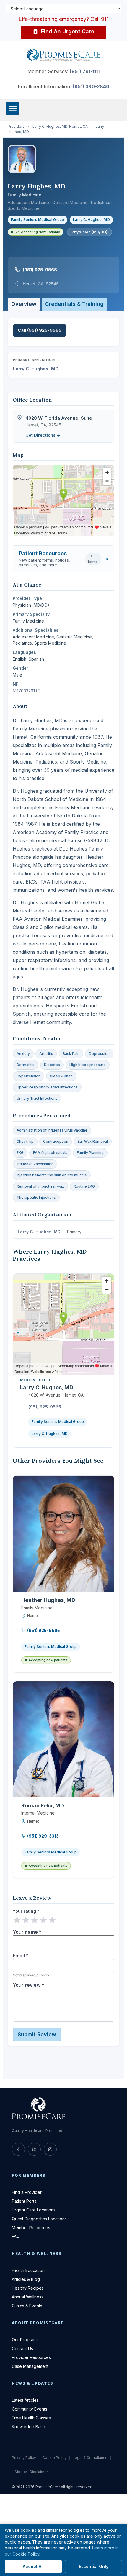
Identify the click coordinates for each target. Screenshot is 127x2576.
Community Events (30, 2409)
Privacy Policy (24, 2458)
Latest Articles (25, 2400)
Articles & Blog (26, 2279)
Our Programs (25, 2340)
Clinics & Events (27, 2306)
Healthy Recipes (28, 2288)
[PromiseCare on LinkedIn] (34, 2149)
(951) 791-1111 (85, 71)
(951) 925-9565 (40, 270)
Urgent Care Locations (34, 2210)
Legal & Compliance (90, 2458)
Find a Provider (27, 2192)
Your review (29, 1985)
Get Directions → (43, 435)
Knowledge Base (29, 2427)
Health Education (28, 2270)
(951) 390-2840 (91, 86)
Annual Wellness (28, 2297)
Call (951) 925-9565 (40, 330)
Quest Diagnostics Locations (39, 2219)
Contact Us (22, 2348)
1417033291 (26, 691)
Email (21, 1956)
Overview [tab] (24, 304)
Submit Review (37, 2034)
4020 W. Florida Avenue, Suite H (61, 418)
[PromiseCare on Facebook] (18, 2149)
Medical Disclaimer (31, 2472)
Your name (27, 1932)
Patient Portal (25, 2201)
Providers (16, 126)
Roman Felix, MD (43, 1806)
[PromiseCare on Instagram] (50, 2149)
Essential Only (94, 2566)
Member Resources (31, 2228)
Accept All (33, 2566)
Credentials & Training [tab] (74, 304)
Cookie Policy (54, 2458)
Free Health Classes (31, 2418)
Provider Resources (31, 2357)
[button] (13, 108)
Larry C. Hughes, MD (91, 220)
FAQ (16, 2236)
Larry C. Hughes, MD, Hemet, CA (60, 126)
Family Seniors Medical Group (38, 220)
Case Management (30, 2366)
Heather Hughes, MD (48, 1600)
